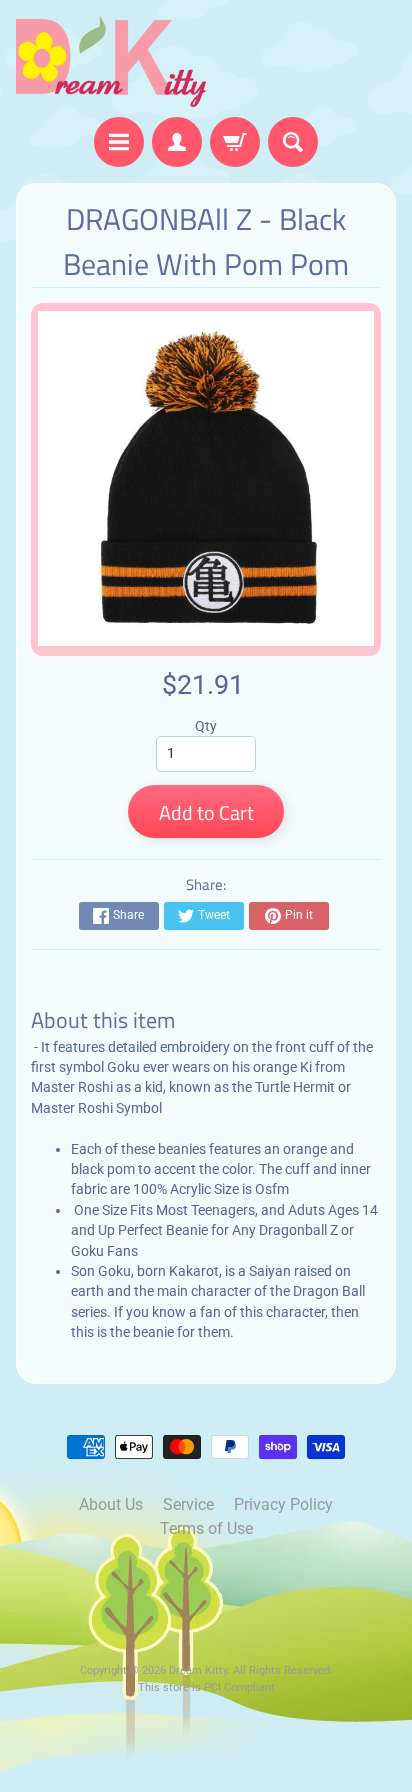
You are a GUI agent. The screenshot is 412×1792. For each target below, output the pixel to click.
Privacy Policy (283, 1504)
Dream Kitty (198, 1670)
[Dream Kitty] (111, 61)
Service (188, 1504)
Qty (206, 726)
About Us (111, 1504)
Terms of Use (206, 1528)
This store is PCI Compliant (206, 1687)
